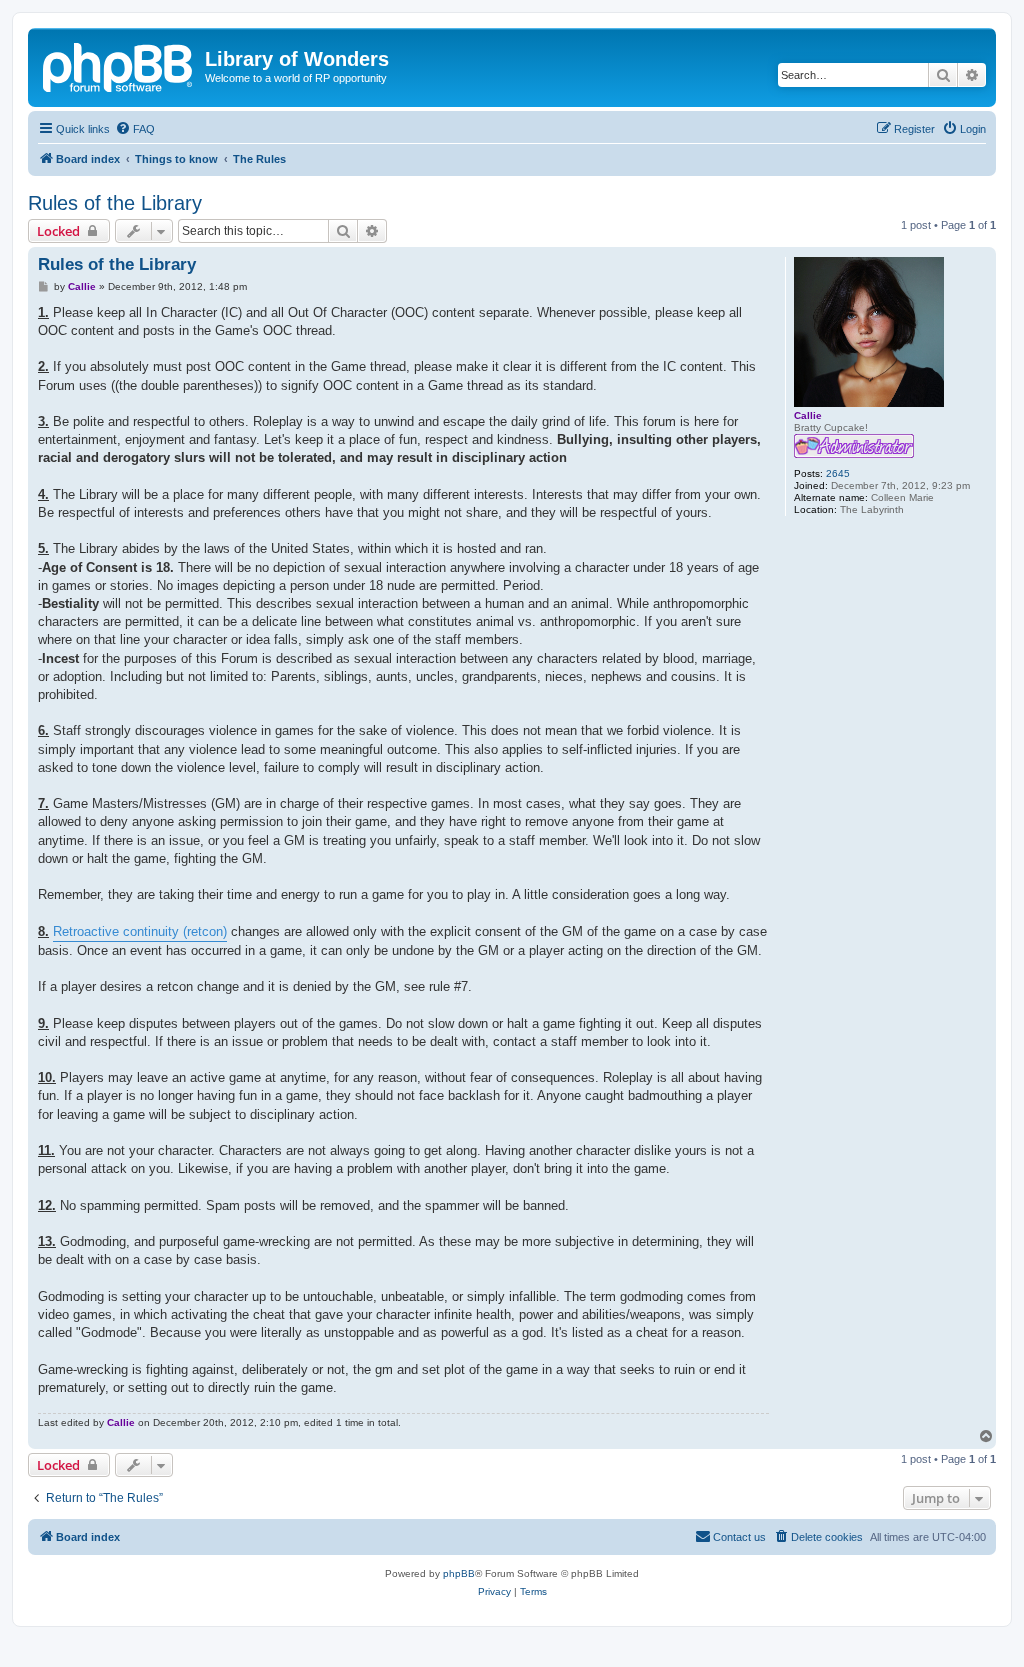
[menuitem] (135, 129)
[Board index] (119, 65)
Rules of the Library (115, 203)
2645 (838, 473)
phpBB (459, 1573)
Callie (808, 415)
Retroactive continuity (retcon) (140, 931)
